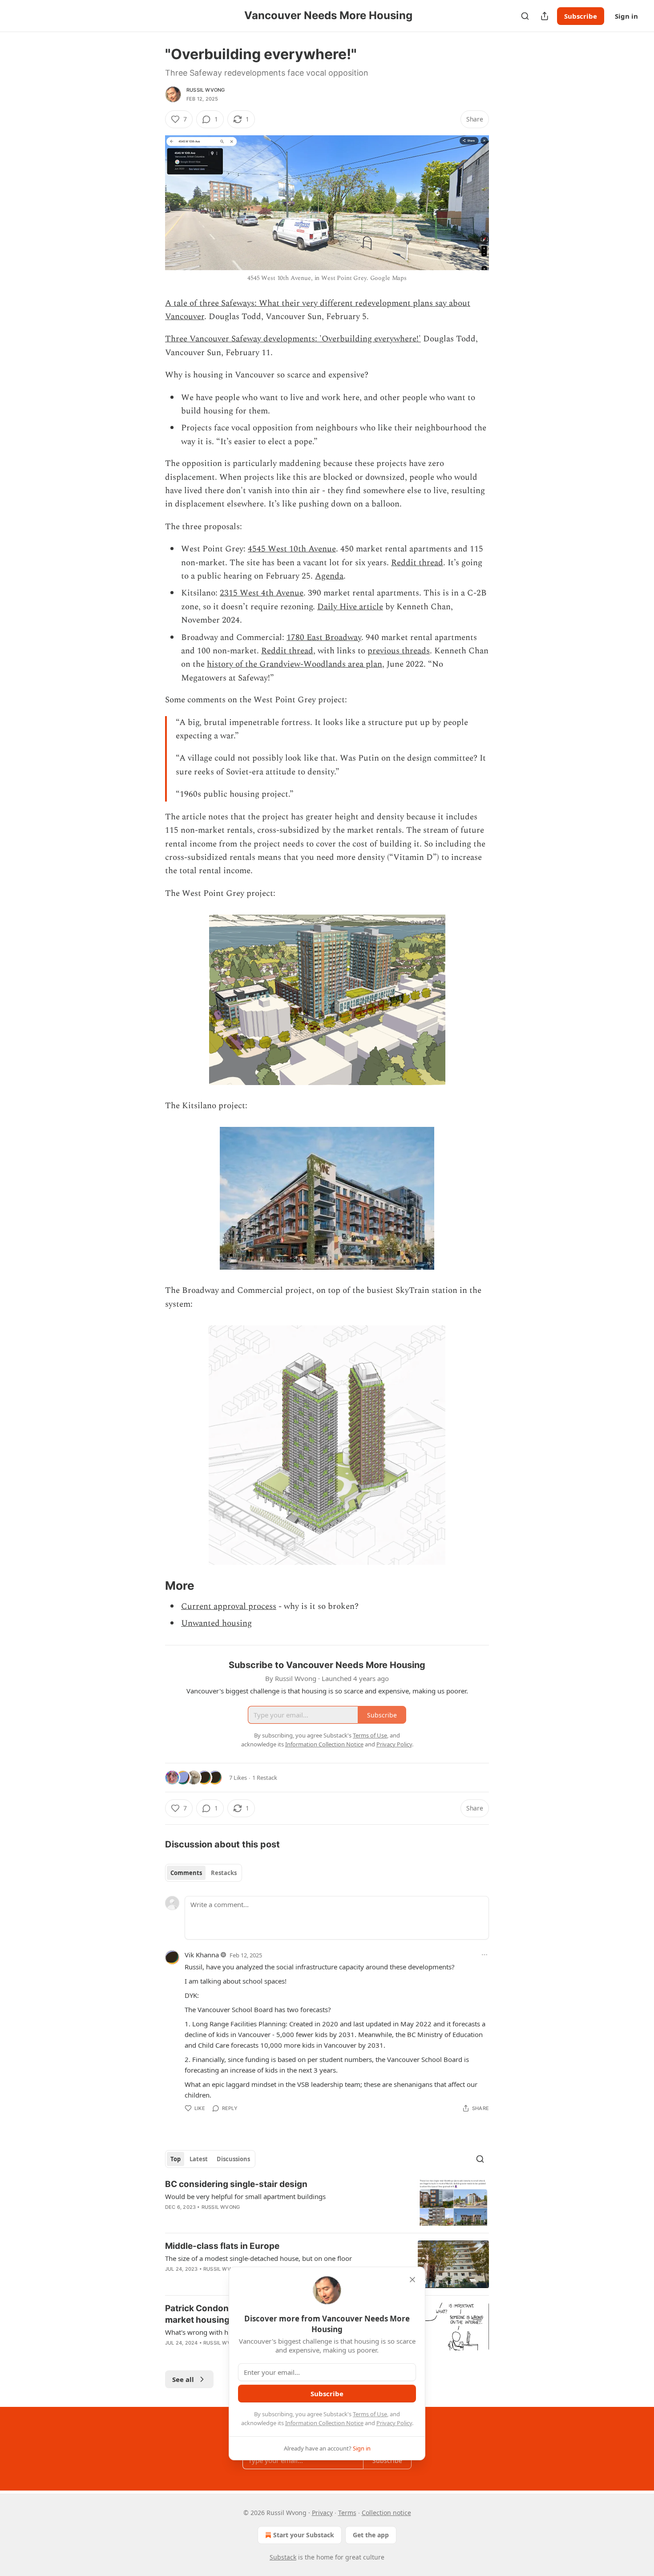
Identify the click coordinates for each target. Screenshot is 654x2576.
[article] (327, 2202)
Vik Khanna (202, 1955)
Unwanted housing (216, 1623)
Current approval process (229, 1606)
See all (183, 2379)
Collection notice (386, 2513)
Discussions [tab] (233, 2159)
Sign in (626, 16)
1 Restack (265, 1778)
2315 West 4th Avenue (262, 593)
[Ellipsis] (484, 1955)
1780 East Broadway (324, 638)
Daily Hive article (350, 607)
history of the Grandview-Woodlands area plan (295, 664)
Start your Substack (304, 2535)
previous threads (399, 651)
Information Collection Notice (324, 2423)
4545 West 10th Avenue (292, 549)
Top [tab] (176, 2159)
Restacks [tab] (224, 1873)
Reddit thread (417, 563)
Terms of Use (370, 2414)
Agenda (329, 576)
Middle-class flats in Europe (222, 2246)
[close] (412, 2280)
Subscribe (581, 16)
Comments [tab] (186, 1873)
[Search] (525, 16)
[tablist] (204, 1873)
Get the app (371, 2535)
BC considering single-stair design (236, 2184)
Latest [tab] (199, 2159)
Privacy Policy (394, 2423)
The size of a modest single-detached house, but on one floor (258, 2258)
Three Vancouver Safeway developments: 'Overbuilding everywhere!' (293, 339)
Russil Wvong (206, 90)
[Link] (153, 1586)
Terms (347, 2513)
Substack (283, 2557)
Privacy (322, 2513)
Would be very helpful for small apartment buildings (245, 2196)
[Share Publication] (545, 16)
